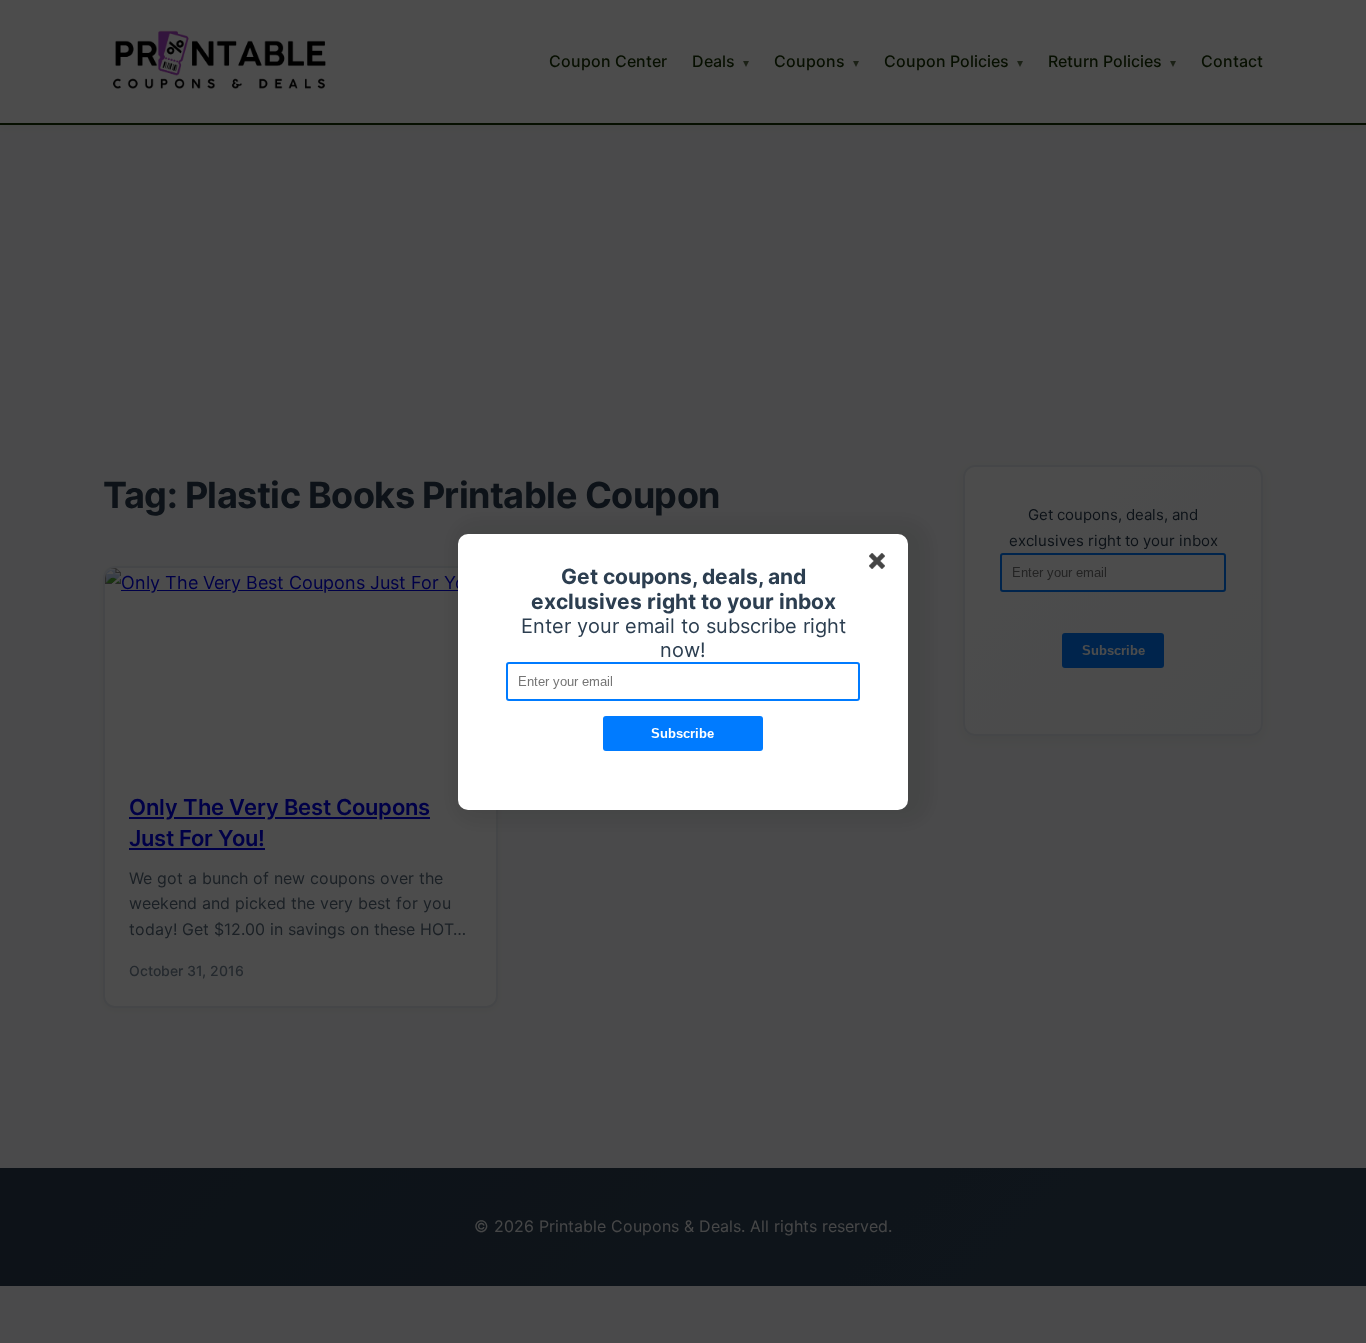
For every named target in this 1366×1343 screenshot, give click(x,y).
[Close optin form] (881, 565)
